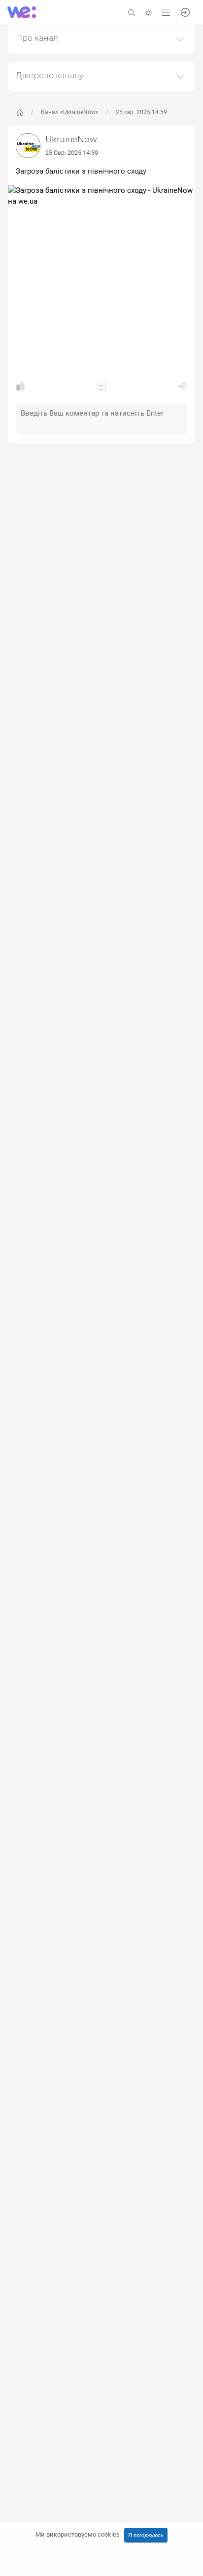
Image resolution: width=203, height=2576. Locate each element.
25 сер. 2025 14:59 (141, 112)
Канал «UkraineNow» (70, 112)
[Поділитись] (182, 389)
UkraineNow (71, 139)
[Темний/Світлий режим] (148, 12)
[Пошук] (132, 12)
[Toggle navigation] (166, 12)
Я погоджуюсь (146, 2535)
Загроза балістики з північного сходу (81, 171)
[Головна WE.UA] (20, 113)
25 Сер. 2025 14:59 (72, 153)
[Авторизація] (185, 12)
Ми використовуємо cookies (78, 2534)
